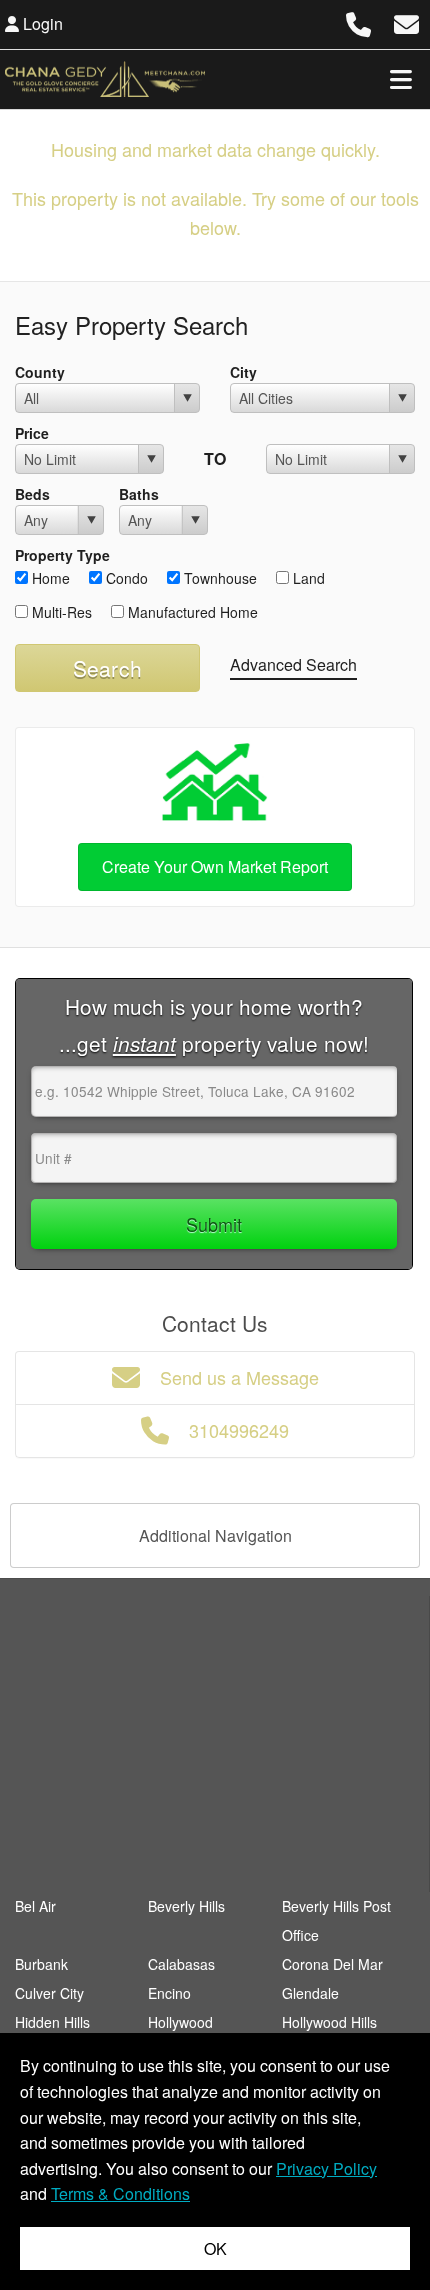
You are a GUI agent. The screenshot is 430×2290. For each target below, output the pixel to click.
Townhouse (218, 578)
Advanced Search (293, 664)
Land (307, 578)
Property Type (62, 555)
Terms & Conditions (120, 2193)
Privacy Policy (326, 2168)
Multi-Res (60, 612)
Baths (139, 494)
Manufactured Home (191, 612)
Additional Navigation (215, 1535)
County (40, 372)
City (243, 372)
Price (32, 433)
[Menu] (401, 79)
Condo (125, 578)
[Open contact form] (406, 21)
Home (49, 578)
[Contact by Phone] (358, 21)
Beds (32, 494)
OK (215, 2248)
